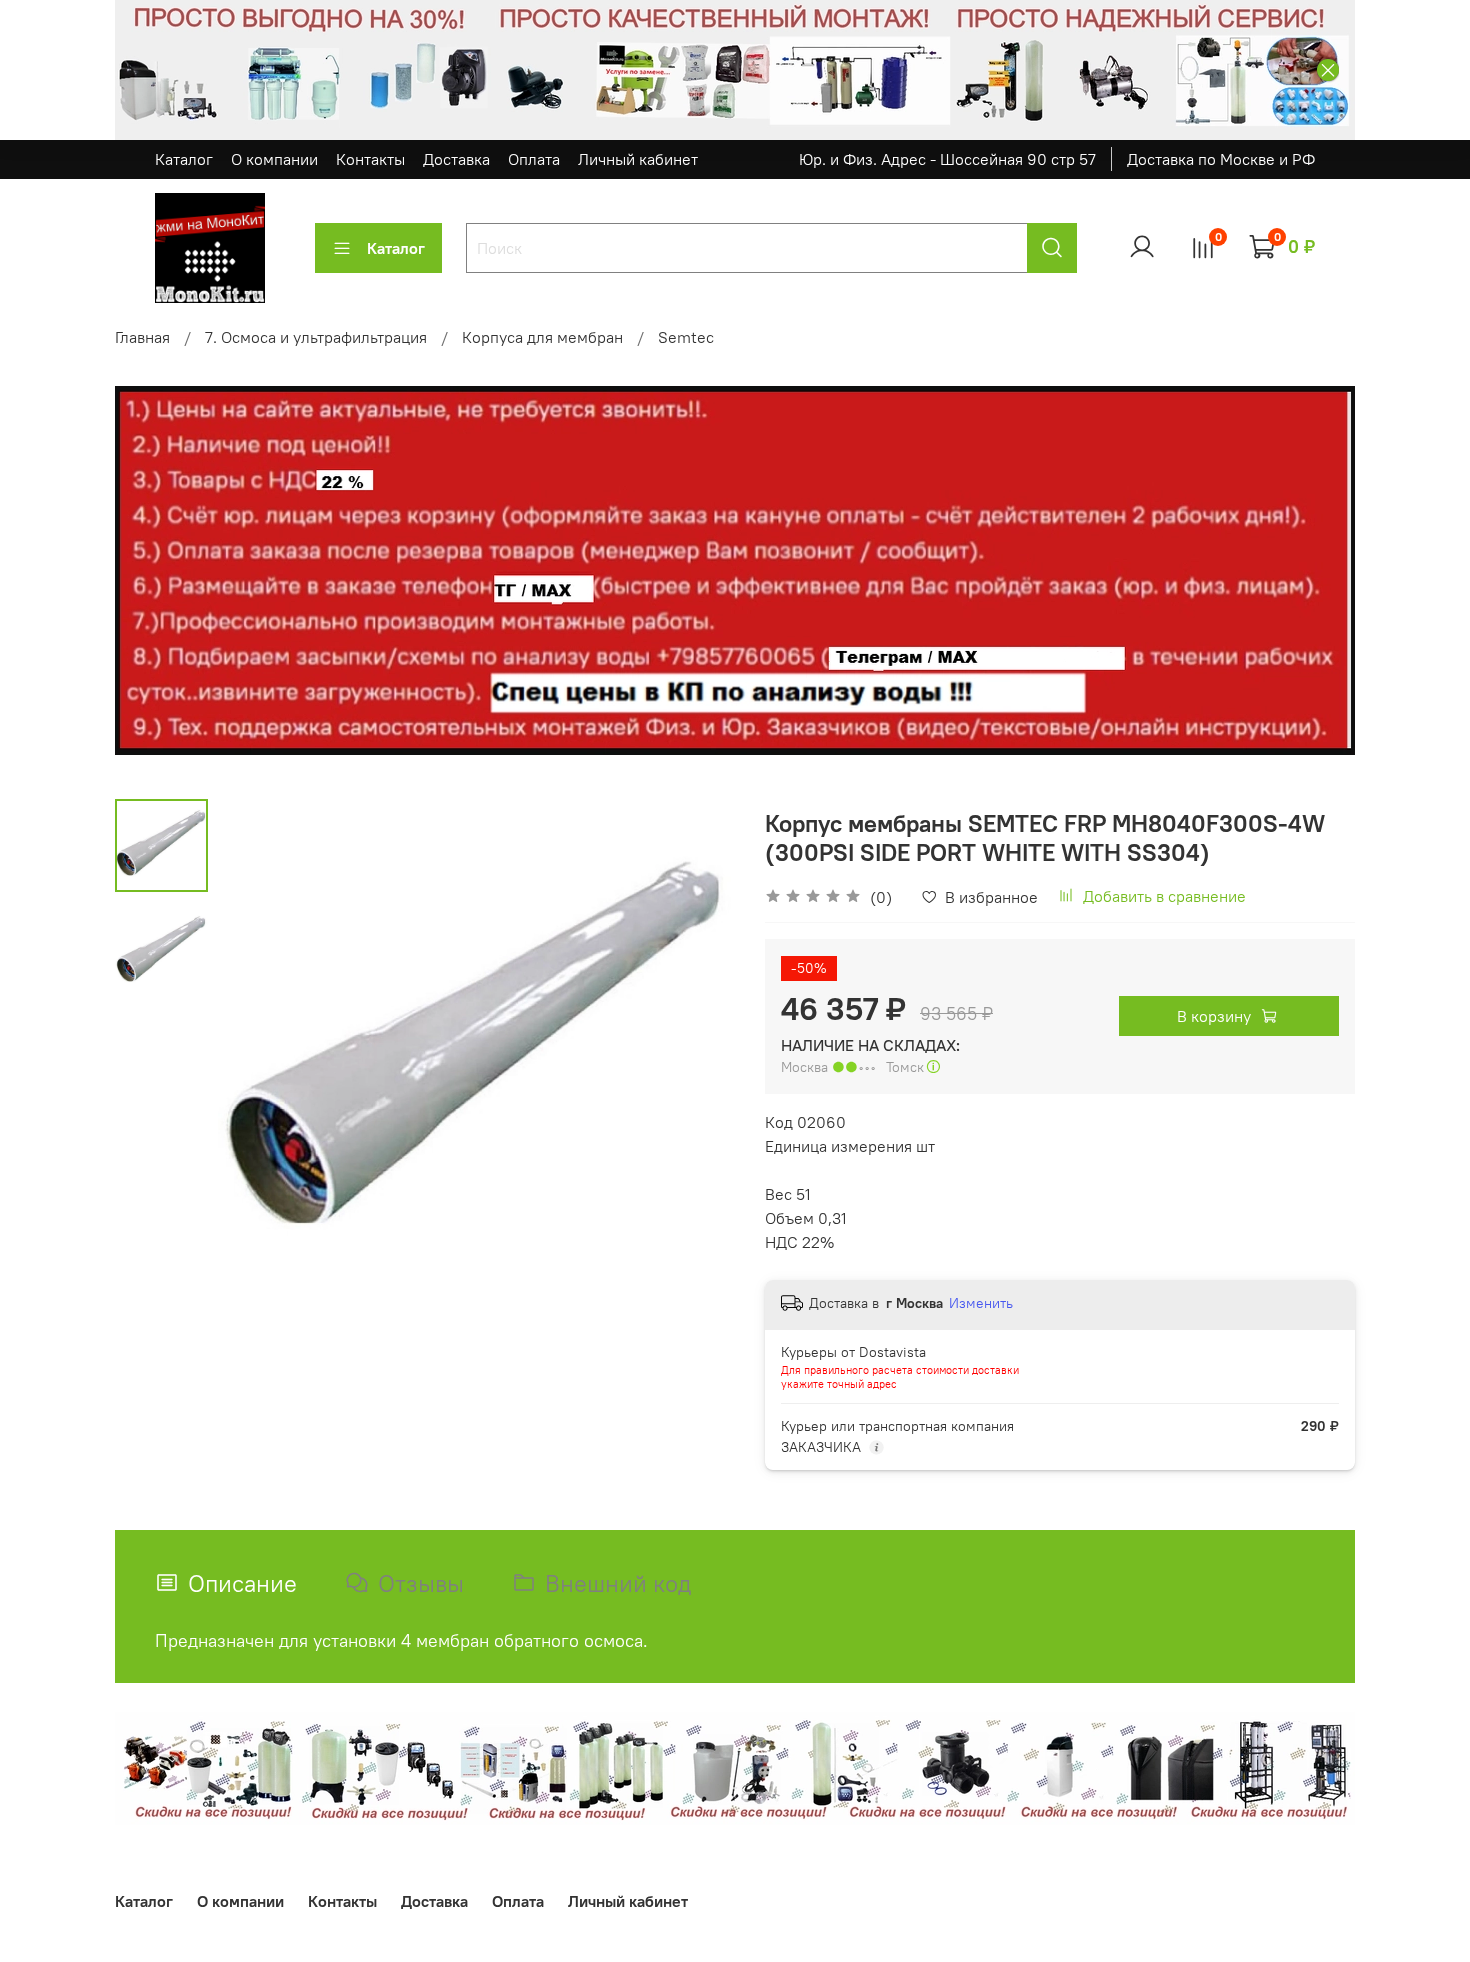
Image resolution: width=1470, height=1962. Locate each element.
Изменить (981, 1303)
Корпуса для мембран (542, 337)
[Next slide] (695, 1058)
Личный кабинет (638, 159)
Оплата (534, 159)
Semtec (686, 337)
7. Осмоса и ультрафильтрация (316, 337)
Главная (142, 337)
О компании (274, 159)
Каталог (184, 159)
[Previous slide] (258, 1058)
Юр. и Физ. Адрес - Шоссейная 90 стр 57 (947, 159)
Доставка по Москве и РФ (1221, 159)
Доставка (456, 159)
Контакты (370, 159)
